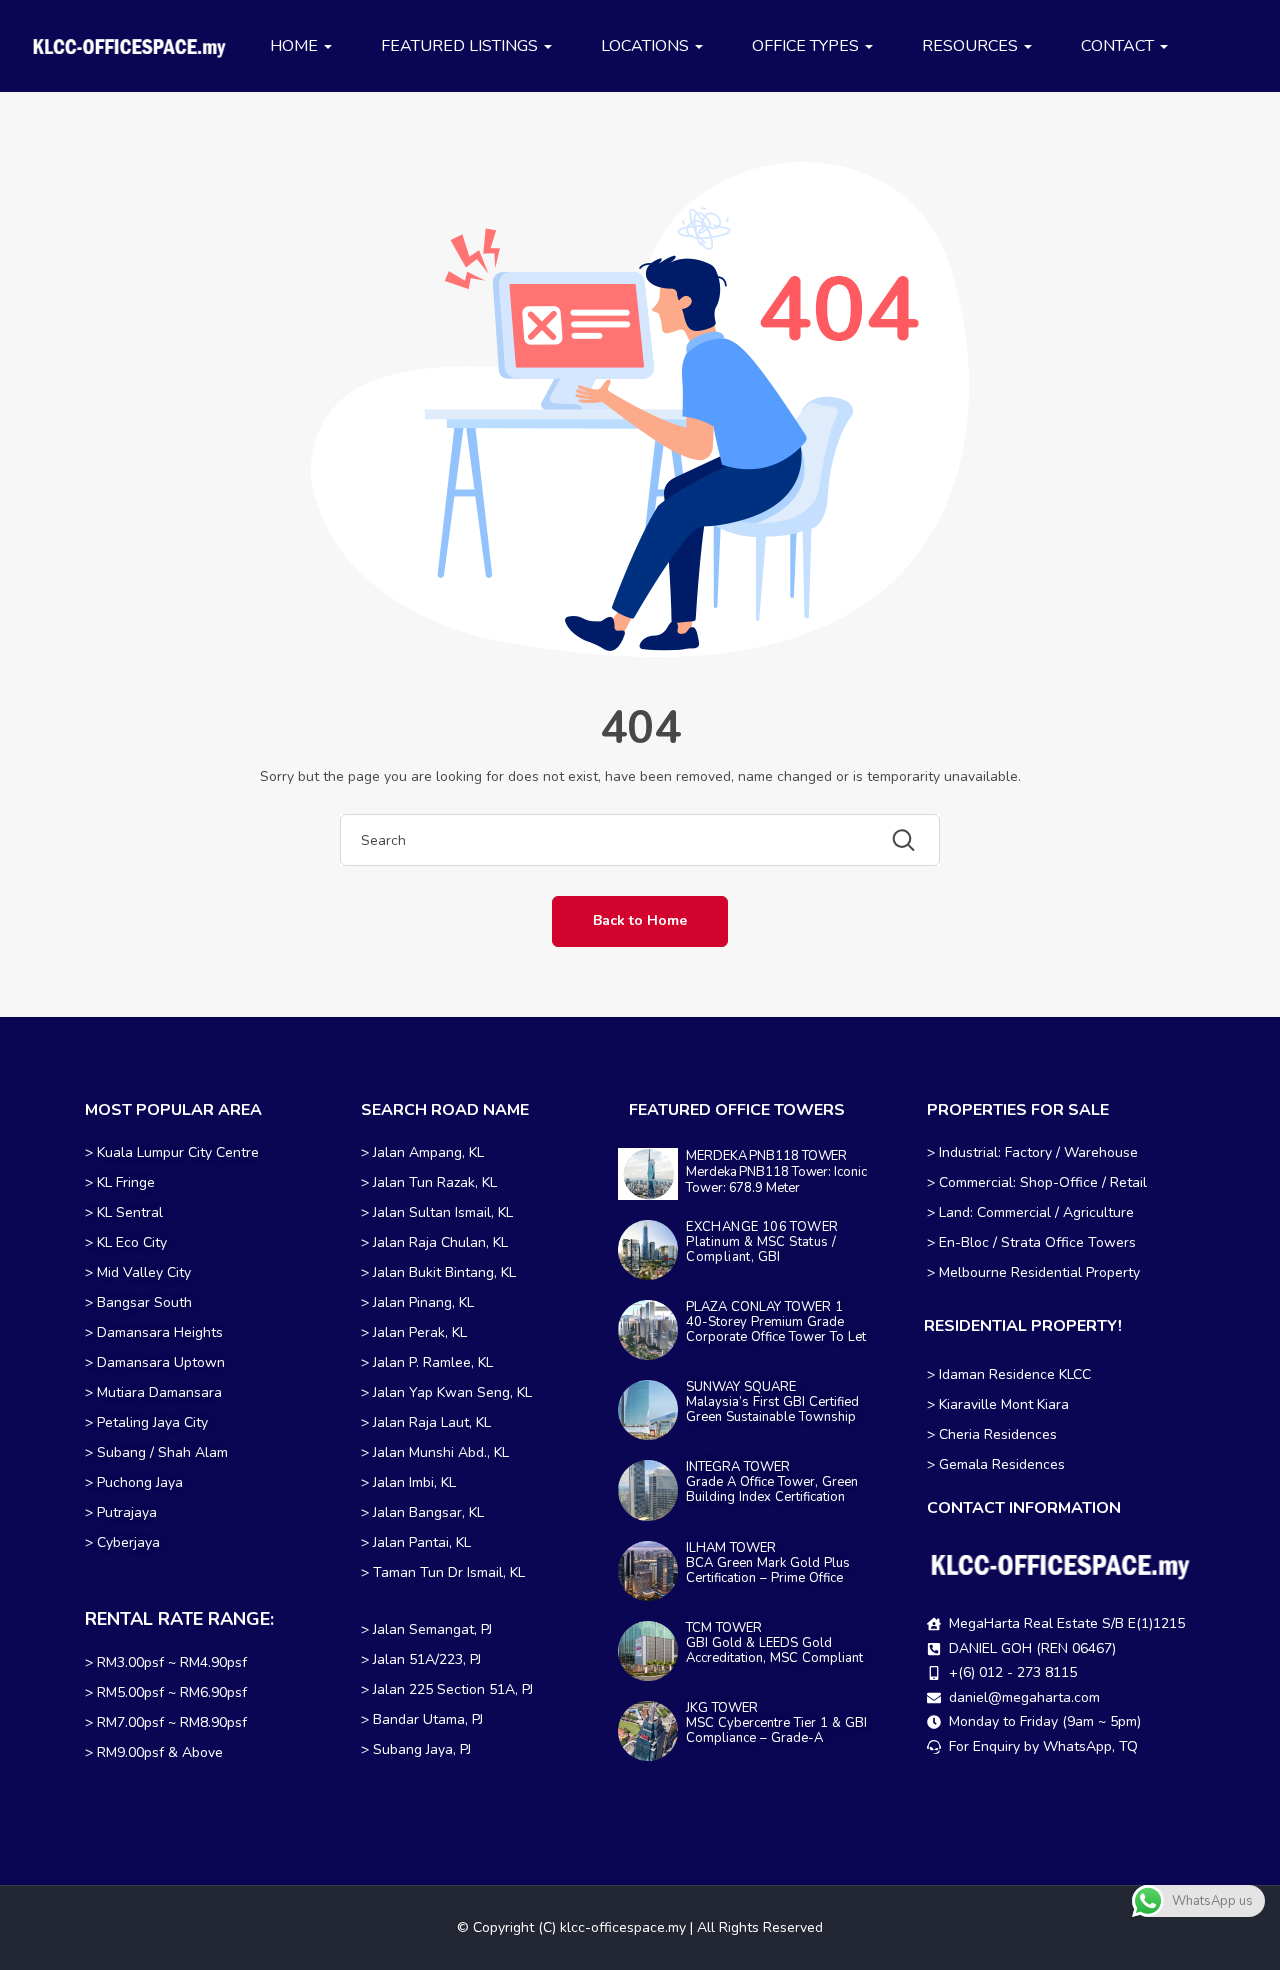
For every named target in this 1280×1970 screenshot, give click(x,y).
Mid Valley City (144, 1272)
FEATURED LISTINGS (461, 46)
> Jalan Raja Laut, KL (426, 1422)
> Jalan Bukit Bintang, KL (438, 1272)
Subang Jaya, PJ (422, 1749)
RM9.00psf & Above (160, 1752)
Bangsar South (144, 1302)
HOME (296, 46)
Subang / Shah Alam (162, 1452)
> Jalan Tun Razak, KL (429, 1182)
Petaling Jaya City (152, 1422)
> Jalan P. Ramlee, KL (427, 1362)
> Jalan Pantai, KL (416, 1542)
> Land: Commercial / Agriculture (1030, 1212)
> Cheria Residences (992, 1434)
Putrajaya (127, 1512)
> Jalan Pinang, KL (417, 1302)
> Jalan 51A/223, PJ (421, 1659)
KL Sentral (130, 1212)
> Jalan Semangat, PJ (426, 1629)
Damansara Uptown (161, 1362)
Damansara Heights (160, 1332)
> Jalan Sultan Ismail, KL (437, 1212)
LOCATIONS (647, 46)
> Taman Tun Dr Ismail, (433, 1572)
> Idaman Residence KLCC (1009, 1374)
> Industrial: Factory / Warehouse (1032, 1152)
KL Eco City (132, 1242)
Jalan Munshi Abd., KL (441, 1452)
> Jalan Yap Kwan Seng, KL (446, 1392)
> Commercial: (973, 1182)
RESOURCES (972, 46)
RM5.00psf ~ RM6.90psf (172, 1692)
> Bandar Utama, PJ (422, 1719)
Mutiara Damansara (159, 1392)
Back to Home (640, 920)
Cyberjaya (128, 1542)
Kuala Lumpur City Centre (178, 1152)
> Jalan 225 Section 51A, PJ (447, 1689)
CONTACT (1119, 46)
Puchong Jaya (140, 1482)
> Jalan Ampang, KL (422, 1152)
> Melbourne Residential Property (1033, 1272)
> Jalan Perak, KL (414, 1332)
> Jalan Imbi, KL (408, 1482)
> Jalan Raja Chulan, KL (434, 1242)
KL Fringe (128, 1182)
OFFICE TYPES (807, 46)
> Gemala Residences (996, 1464)
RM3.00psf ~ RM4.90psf (172, 1662)
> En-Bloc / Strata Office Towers (1031, 1242)
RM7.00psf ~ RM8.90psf (172, 1722)
